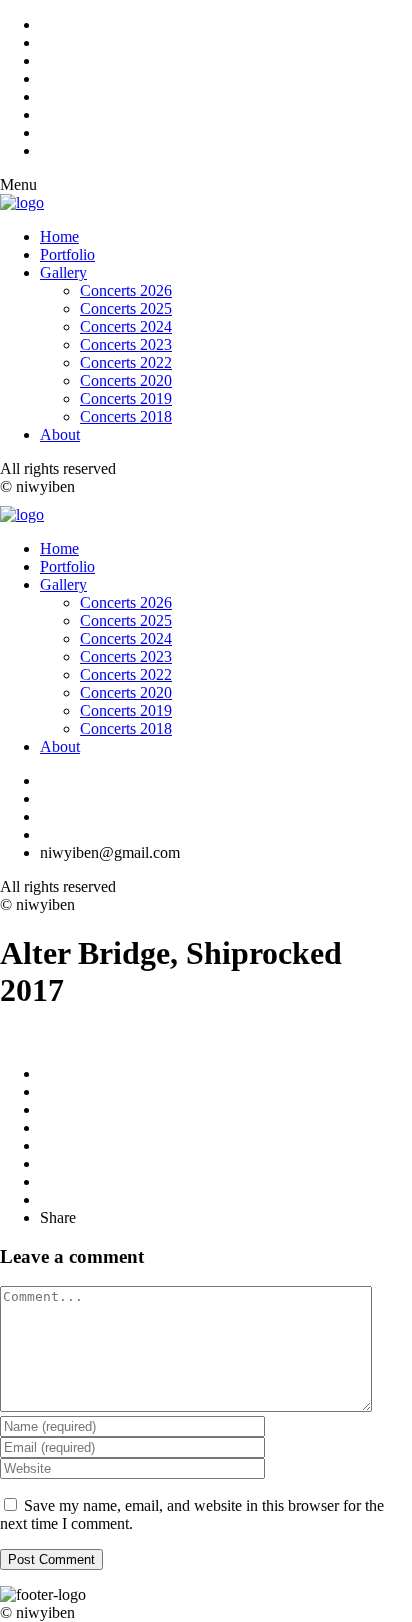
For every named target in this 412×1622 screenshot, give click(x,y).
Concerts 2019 (126, 398)
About (60, 434)
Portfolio (67, 254)
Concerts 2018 (126, 416)
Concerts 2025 (126, 308)
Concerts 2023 (126, 344)
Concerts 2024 (126, 326)
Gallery (63, 272)
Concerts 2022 (126, 362)
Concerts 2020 (126, 380)
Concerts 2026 (126, 290)
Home (59, 236)
